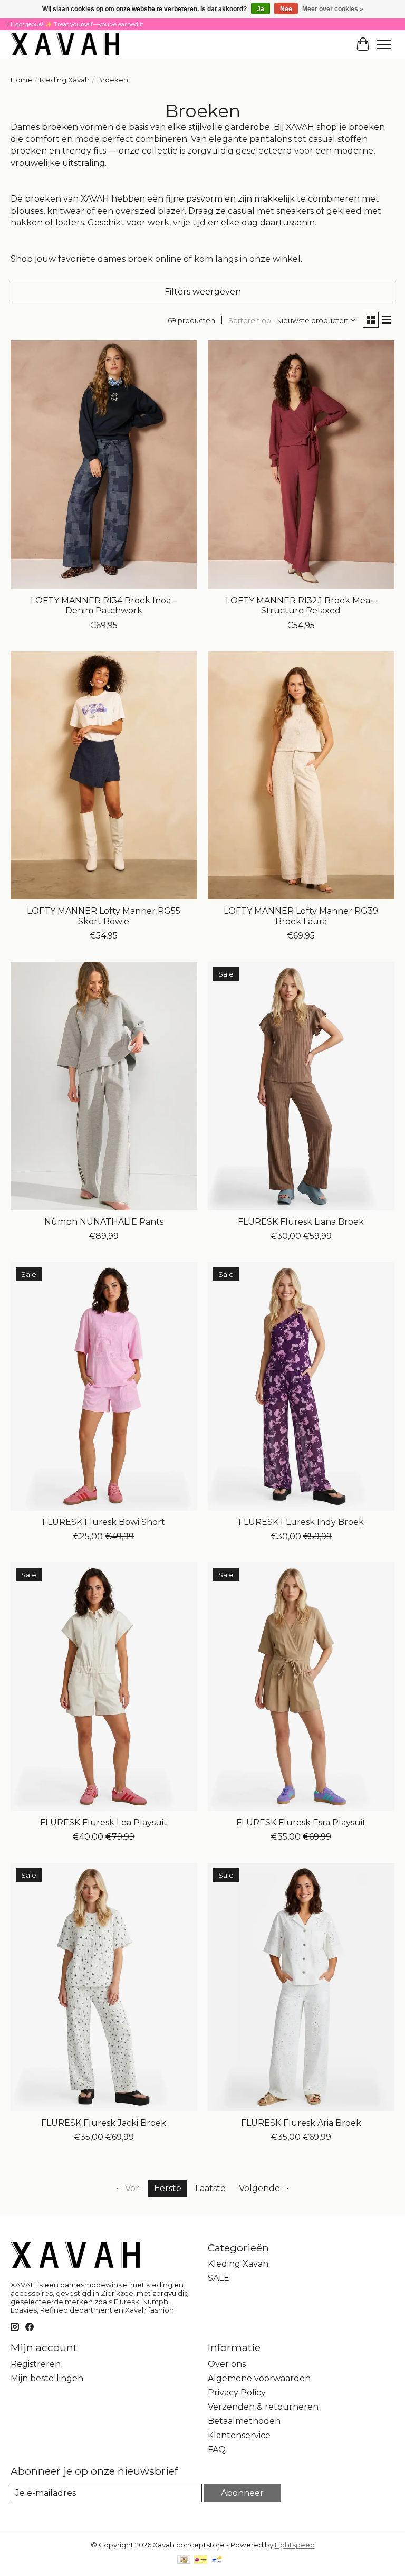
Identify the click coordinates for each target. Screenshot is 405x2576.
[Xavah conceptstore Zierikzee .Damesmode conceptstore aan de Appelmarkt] (65, 44)
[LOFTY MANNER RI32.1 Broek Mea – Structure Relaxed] (301, 465)
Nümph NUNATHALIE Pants (104, 1222)
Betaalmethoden (244, 2421)
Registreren (36, 2364)
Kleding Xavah (65, 80)
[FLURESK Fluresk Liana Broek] (301, 1086)
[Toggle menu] (384, 44)
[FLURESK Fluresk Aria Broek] (301, 1987)
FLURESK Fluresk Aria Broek (301, 2123)
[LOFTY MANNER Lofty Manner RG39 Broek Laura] (301, 776)
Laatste (210, 2188)
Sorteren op (250, 320)
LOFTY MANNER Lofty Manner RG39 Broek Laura (301, 916)
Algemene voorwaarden (259, 2378)
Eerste (168, 2188)
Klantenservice (239, 2435)
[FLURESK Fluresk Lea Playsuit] (104, 1687)
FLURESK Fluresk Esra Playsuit (301, 1822)
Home (21, 80)
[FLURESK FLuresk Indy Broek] (301, 1386)
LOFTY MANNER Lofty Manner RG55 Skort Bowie (104, 916)
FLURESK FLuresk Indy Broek (301, 1522)
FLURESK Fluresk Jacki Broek (104, 2123)
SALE (219, 2278)
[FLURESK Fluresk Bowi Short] (104, 1386)
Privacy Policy (237, 2393)
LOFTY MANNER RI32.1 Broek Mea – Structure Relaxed (301, 605)
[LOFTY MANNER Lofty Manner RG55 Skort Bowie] (104, 776)
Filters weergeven (203, 292)
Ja (261, 9)
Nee (286, 9)
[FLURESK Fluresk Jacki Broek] (104, 1987)
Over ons (227, 2364)
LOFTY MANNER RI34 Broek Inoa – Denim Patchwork (104, 605)
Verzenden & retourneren (263, 2407)
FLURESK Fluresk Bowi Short (104, 1522)
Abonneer (242, 2493)
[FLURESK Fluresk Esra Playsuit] (301, 1687)
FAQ (217, 2450)
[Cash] (184, 2560)
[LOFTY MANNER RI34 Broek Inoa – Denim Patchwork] (104, 465)
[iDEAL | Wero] (201, 2560)
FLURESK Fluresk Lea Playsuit (104, 1822)
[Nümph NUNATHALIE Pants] (104, 1086)
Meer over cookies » (333, 9)
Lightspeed (295, 2545)
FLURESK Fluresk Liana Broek (301, 1222)
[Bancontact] (217, 2560)
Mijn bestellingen (47, 2378)
